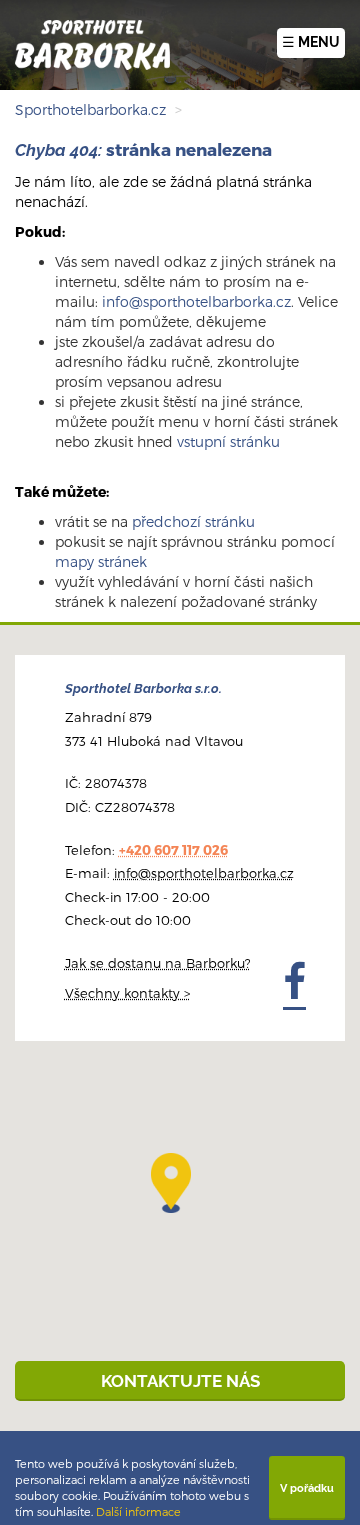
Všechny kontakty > (127, 993)
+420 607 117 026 (173, 850)
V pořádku (307, 1488)
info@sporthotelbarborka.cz (196, 301)
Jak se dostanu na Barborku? (158, 963)
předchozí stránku (193, 521)
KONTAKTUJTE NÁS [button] (180, 1381)
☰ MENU (311, 42)
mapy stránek (101, 561)
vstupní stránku (228, 441)
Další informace (138, 1511)
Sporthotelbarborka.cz (90, 109)
